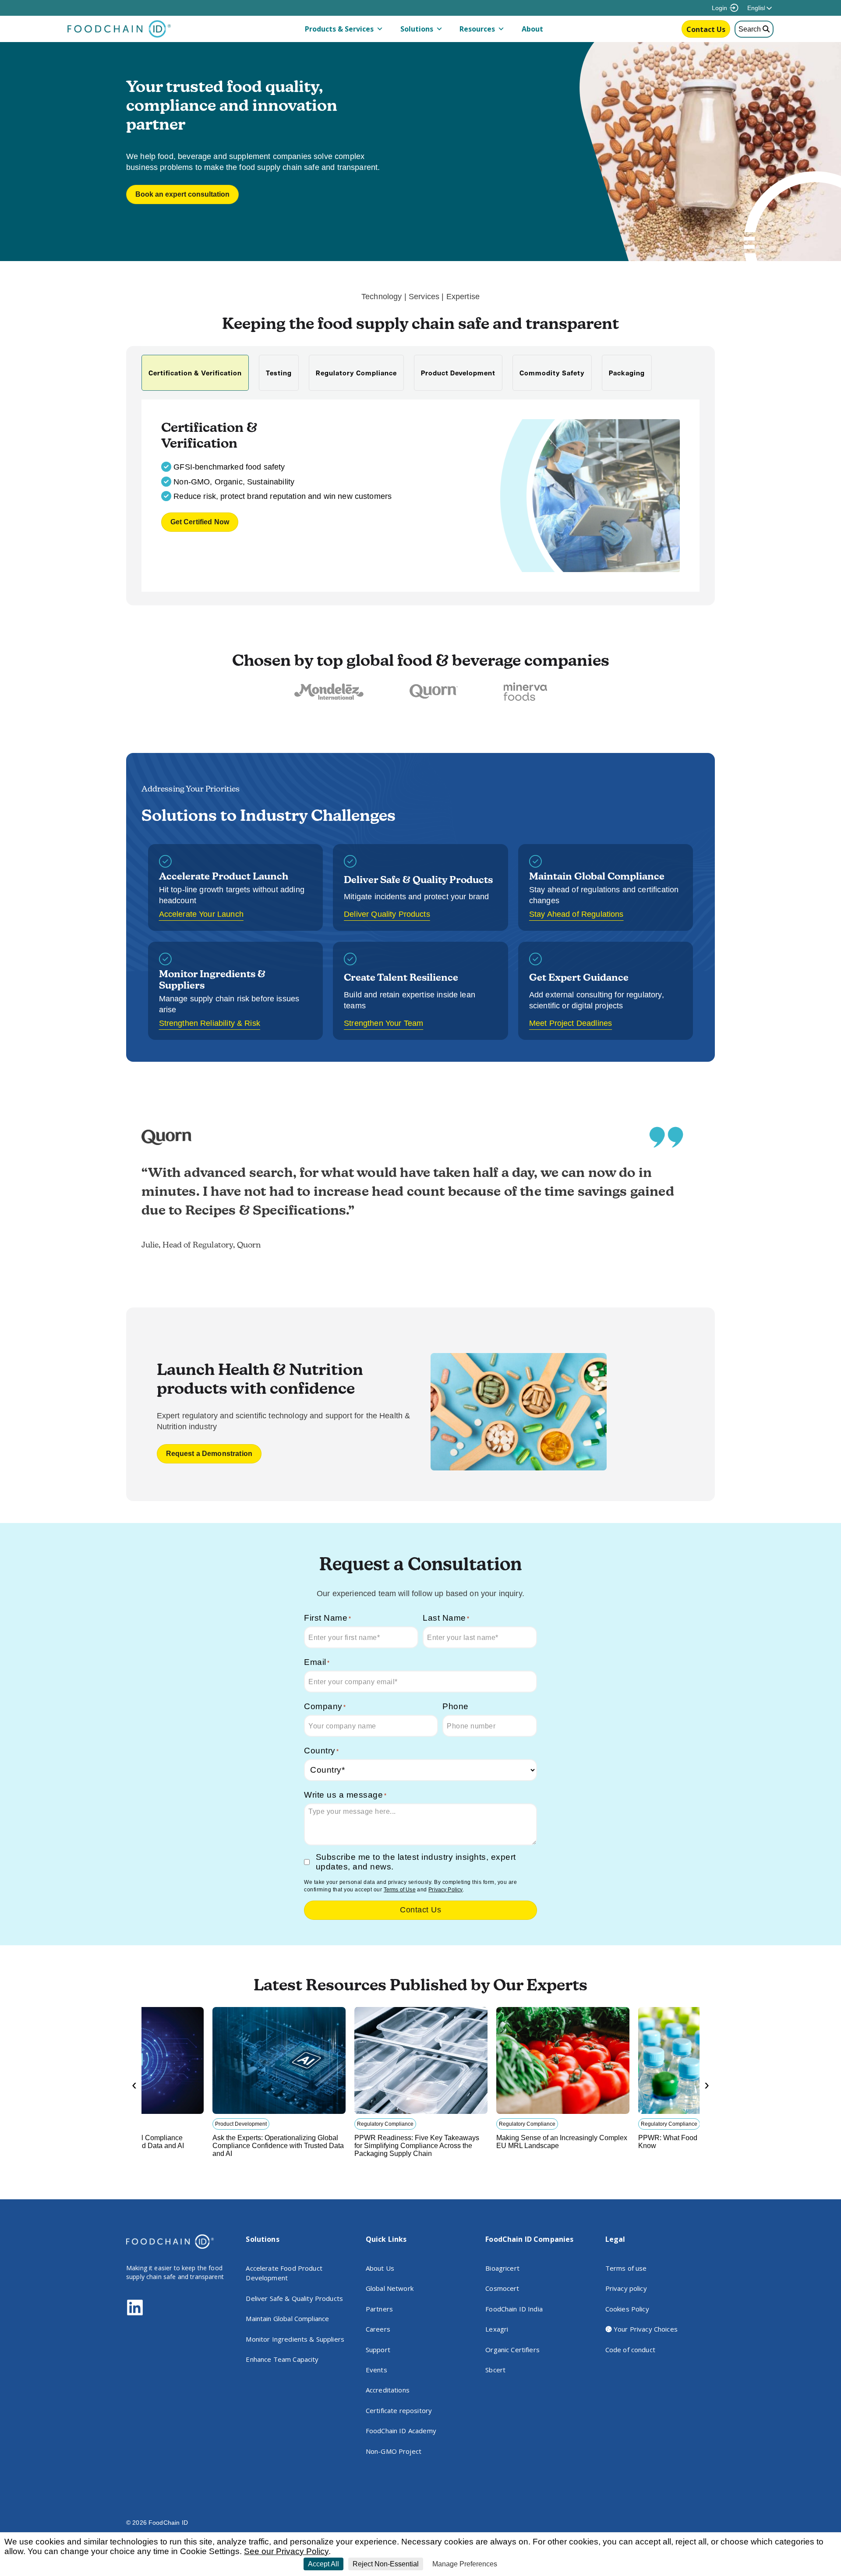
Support (378, 2350)
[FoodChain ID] (119, 35)
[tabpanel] (421, 495)
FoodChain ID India (514, 2309)
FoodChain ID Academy (401, 2431)
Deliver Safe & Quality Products (294, 2298)
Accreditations (388, 2390)
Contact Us (706, 29)
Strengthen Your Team (383, 1023)
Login (719, 8)
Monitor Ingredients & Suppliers (295, 2339)
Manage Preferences (465, 2564)
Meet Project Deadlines (571, 1023)
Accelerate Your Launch (201, 914)
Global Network (390, 2288)
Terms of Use (400, 1890)
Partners (379, 2309)
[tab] (195, 373)
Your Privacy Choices (645, 2329)
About (532, 29)
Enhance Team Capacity (282, 2359)
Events (376, 2370)
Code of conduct (630, 2350)
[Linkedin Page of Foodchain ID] (135, 2314)
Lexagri (497, 2329)
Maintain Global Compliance (287, 2318)
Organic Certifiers (512, 2350)
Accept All (323, 2564)
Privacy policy (626, 2288)
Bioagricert (502, 2268)
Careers (378, 2329)
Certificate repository (399, 2410)
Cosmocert (502, 2288)
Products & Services (339, 29)
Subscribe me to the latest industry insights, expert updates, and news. (416, 1862)
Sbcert (495, 2370)
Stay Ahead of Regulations (576, 914)
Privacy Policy (445, 1890)
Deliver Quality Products (387, 914)
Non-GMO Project (394, 2451)
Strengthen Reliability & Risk (210, 1023)
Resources (477, 29)
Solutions (417, 29)
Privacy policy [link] (522, 2564)
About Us (380, 2268)
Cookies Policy (627, 2309)
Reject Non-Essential (386, 2564)
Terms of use (626, 2268)
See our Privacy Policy (286, 2551)
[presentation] (134, 2085)
